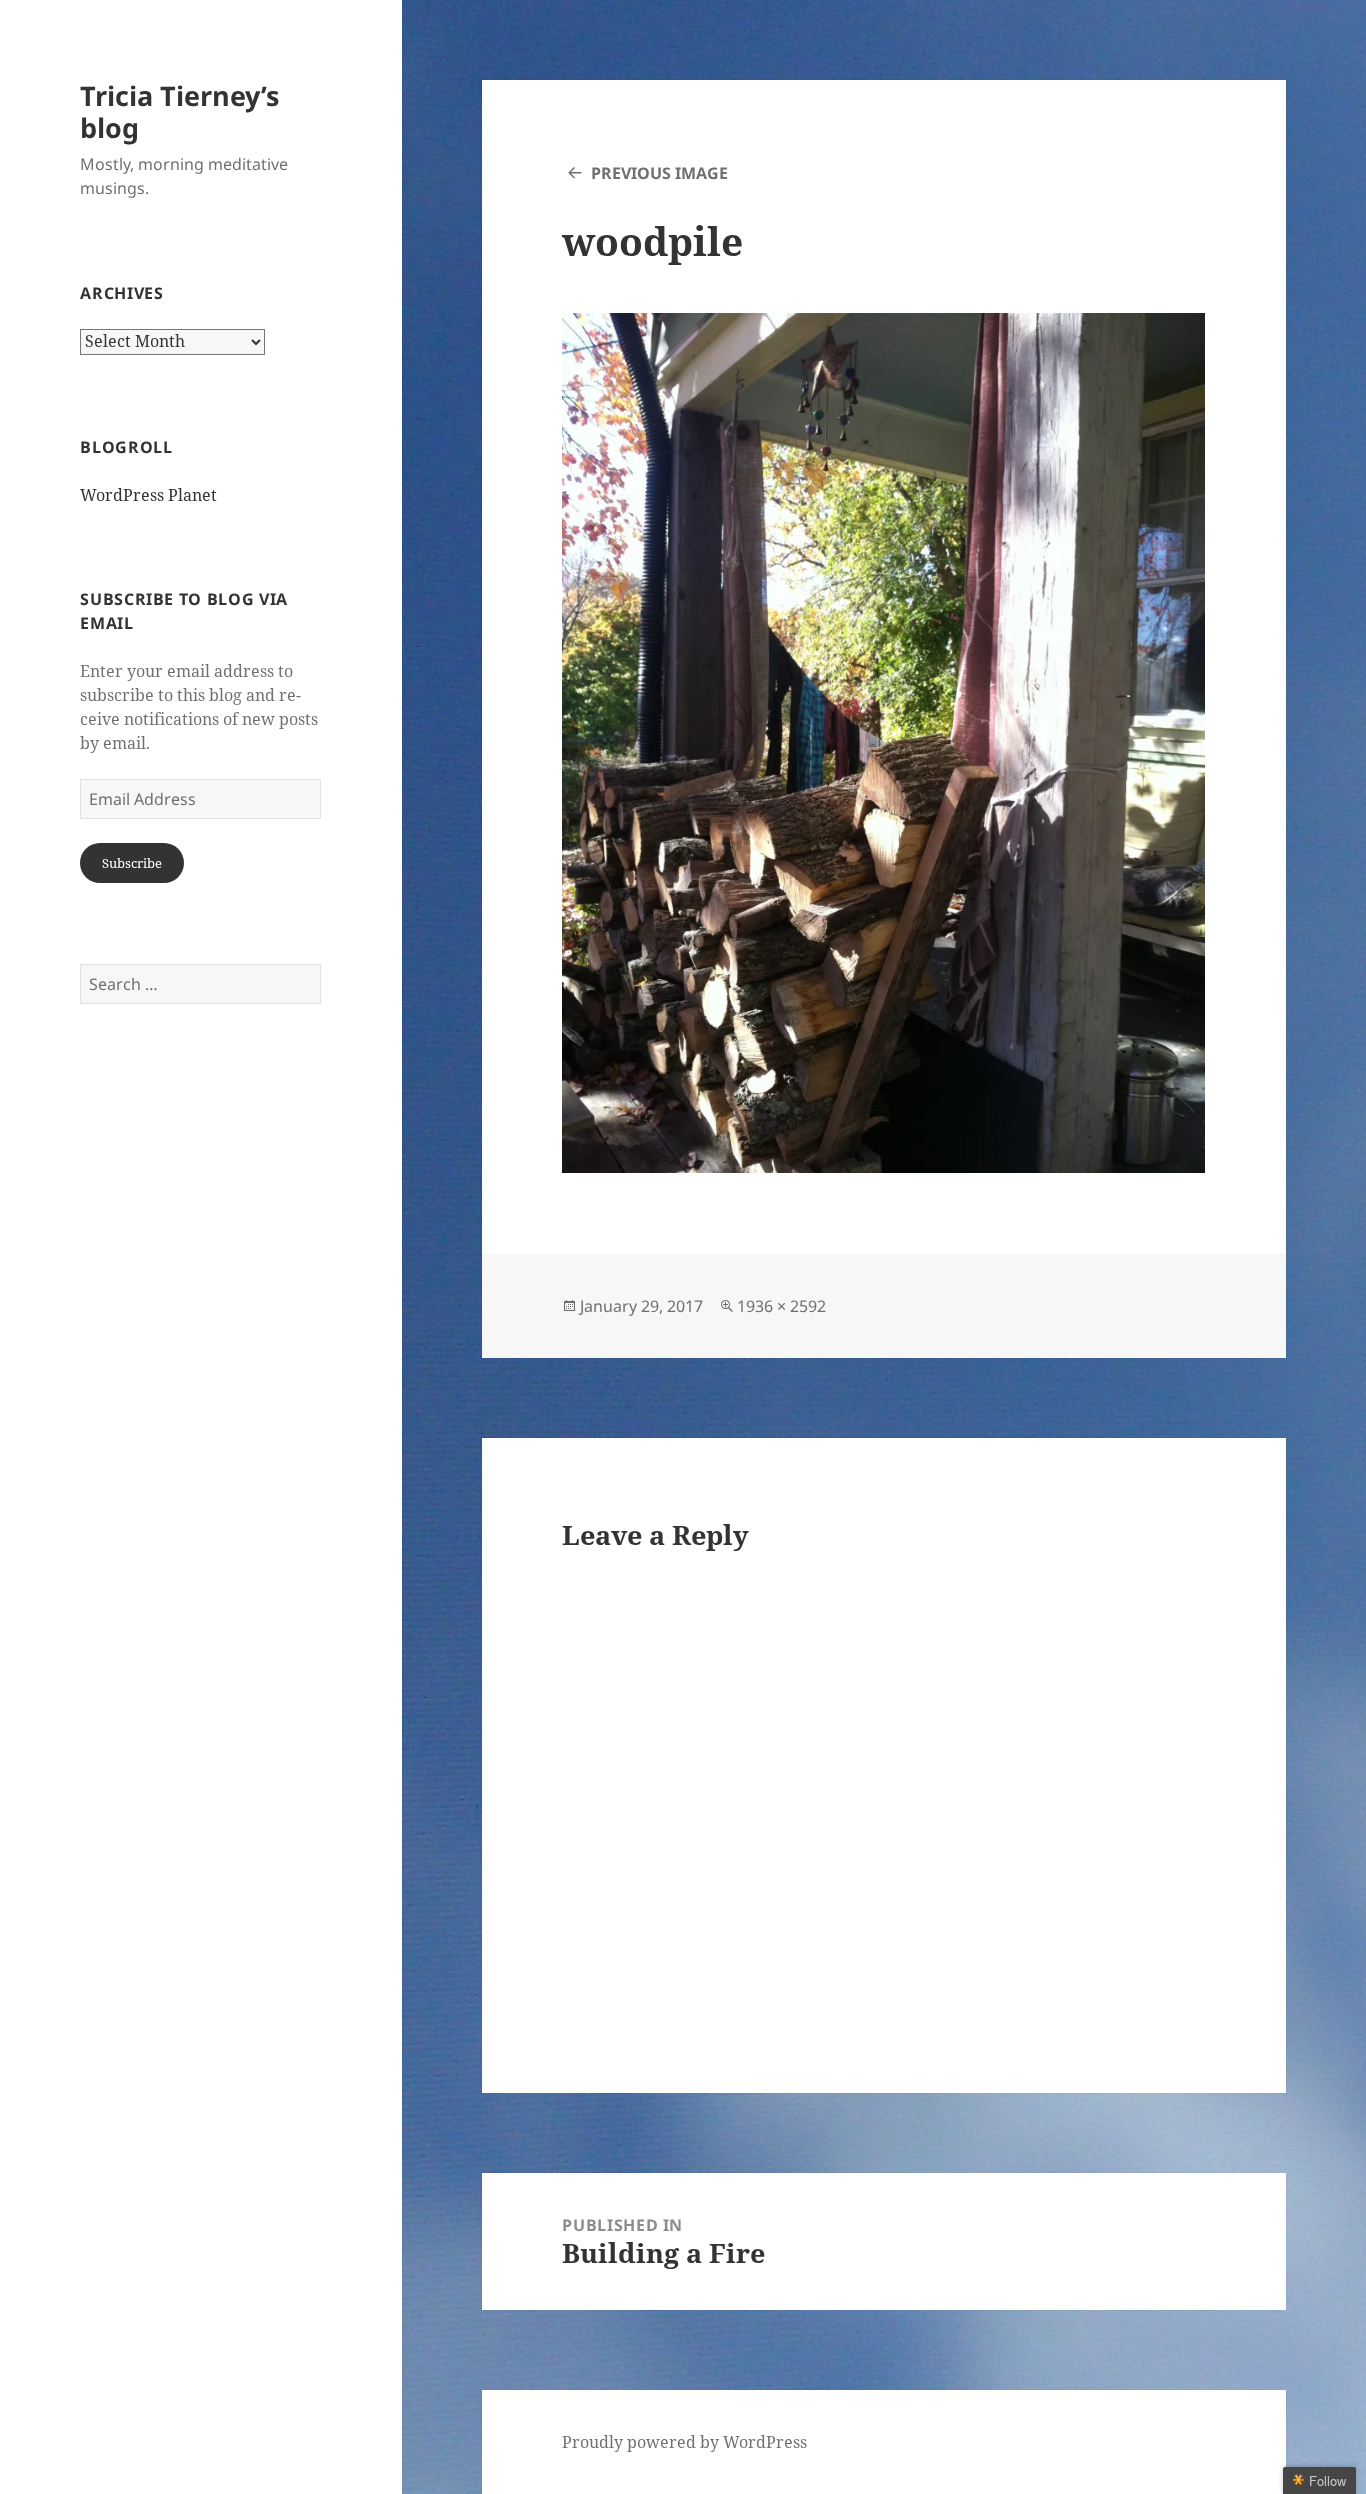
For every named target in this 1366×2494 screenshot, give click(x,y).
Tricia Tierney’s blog (179, 111)
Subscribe (132, 863)
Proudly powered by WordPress (684, 2442)
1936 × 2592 (781, 1306)
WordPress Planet (148, 495)
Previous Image (659, 173)
